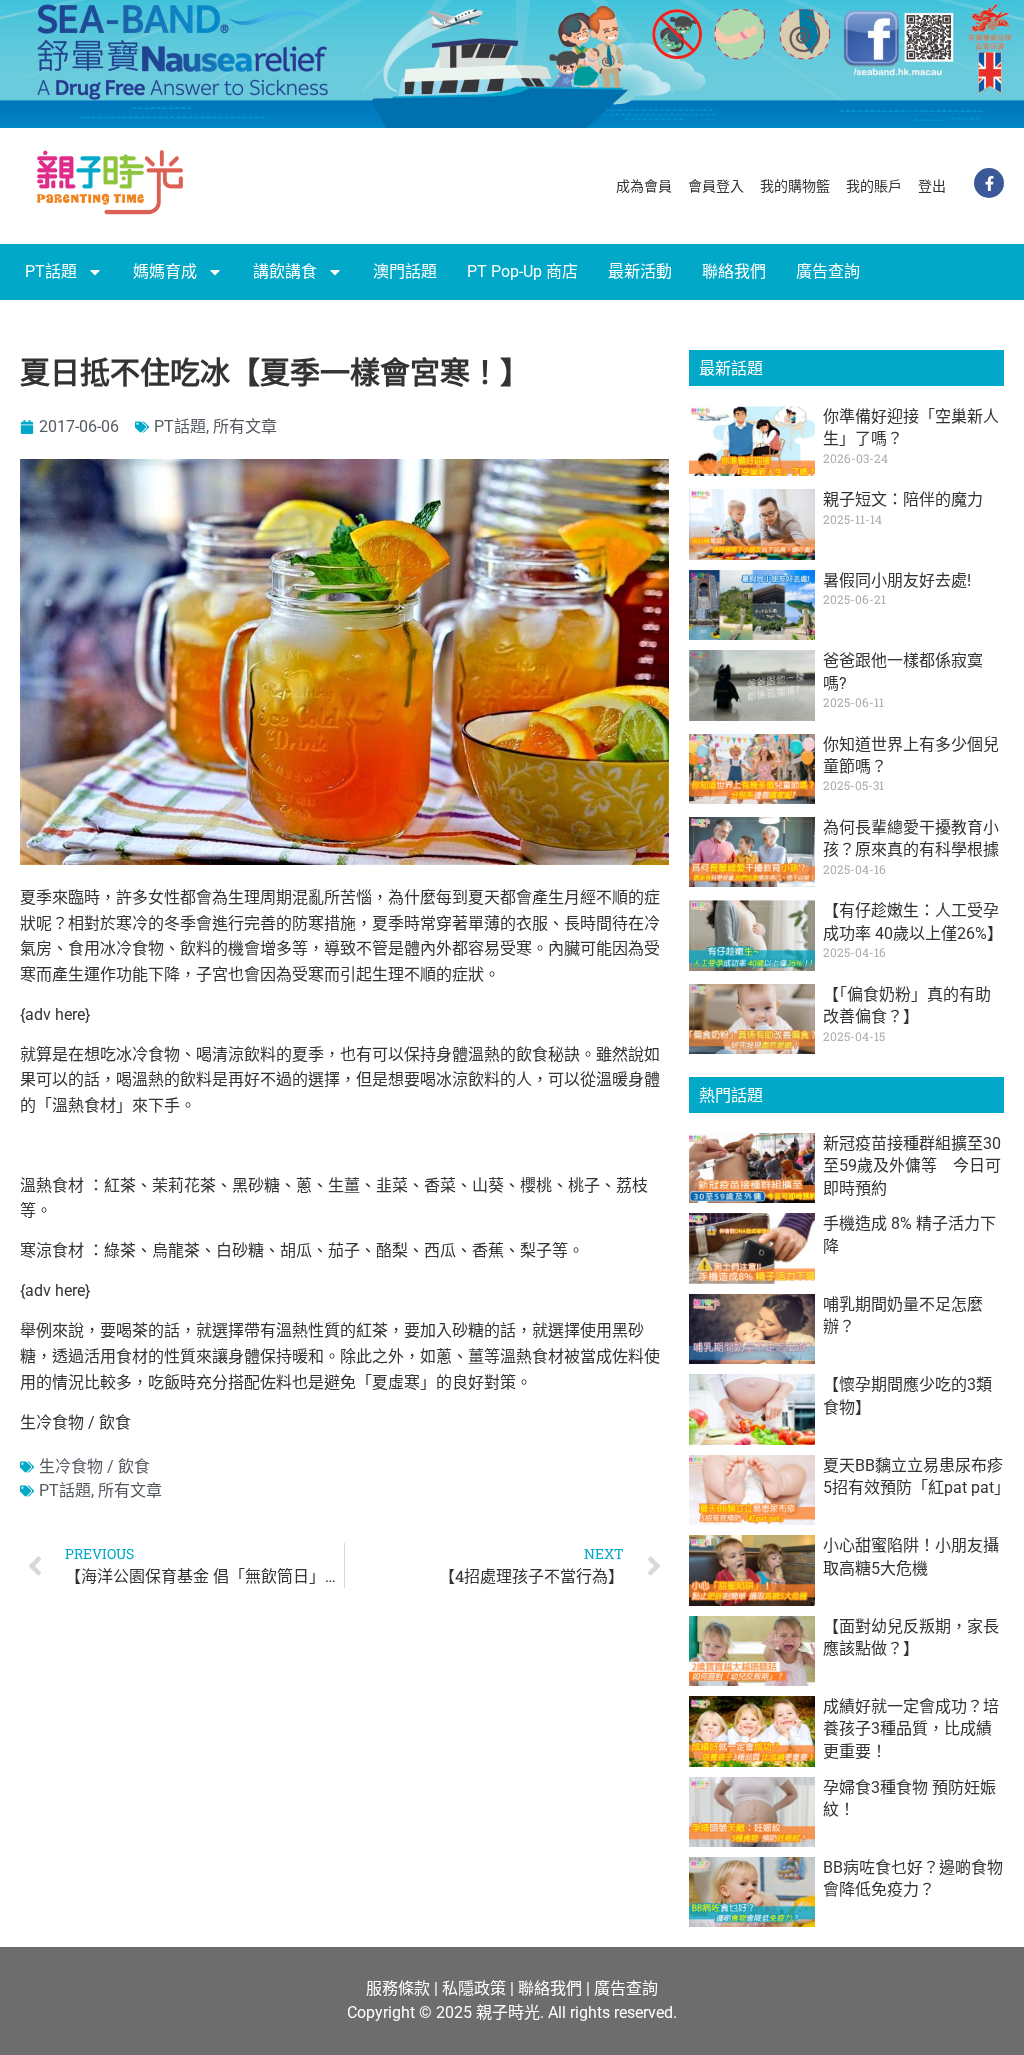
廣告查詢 (828, 271)
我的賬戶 (874, 186)
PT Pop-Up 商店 (522, 271)
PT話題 (51, 271)
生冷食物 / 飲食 (94, 1466)
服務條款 (398, 1988)
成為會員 (644, 186)
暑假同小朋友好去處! (897, 580)
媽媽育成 (165, 271)
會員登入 (716, 186)
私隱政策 (474, 1988)
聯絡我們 (734, 271)
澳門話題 (405, 271)
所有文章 (245, 426)
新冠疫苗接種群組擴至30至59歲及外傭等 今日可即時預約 (912, 1166)
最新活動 (640, 271)
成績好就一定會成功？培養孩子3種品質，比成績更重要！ (911, 1729)
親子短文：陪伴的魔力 (903, 499)
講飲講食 (285, 271)
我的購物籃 (795, 186)
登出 (932, 186)
